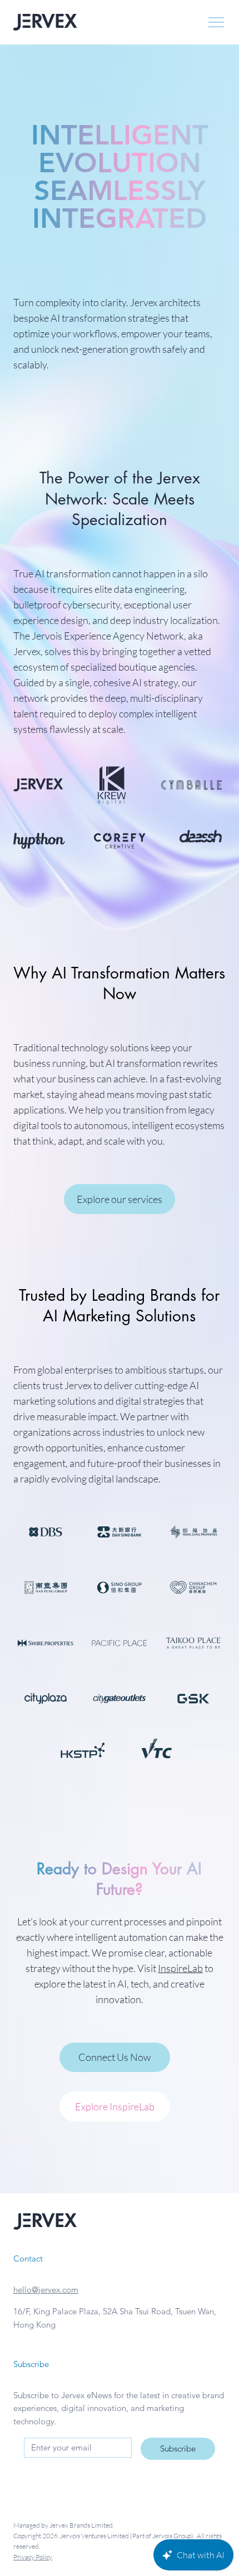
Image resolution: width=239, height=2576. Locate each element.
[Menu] (217, 22)
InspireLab (180, 1968)
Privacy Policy (33, 2557)
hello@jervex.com (46, 2290)
